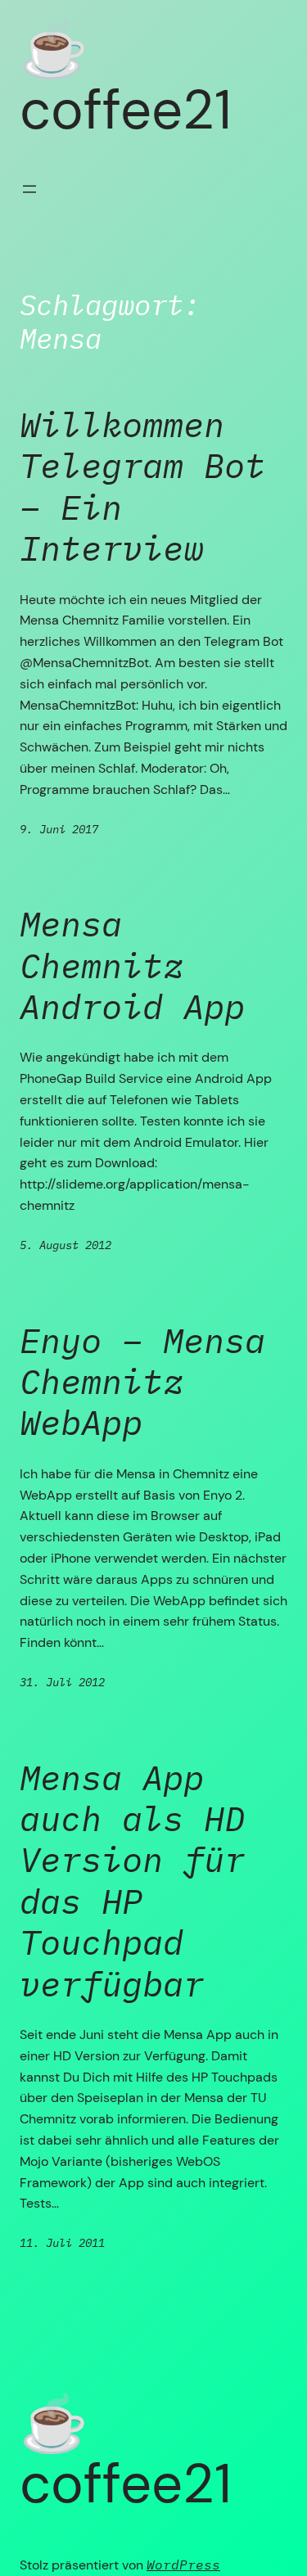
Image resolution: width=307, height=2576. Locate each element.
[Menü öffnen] (29, 189)
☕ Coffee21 (126, 80)
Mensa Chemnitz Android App (132, 965)
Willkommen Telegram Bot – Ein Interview (142, 487)
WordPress (183, 2564)
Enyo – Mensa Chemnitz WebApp (142, 1382)
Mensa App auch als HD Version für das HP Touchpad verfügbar (132, 1881)
